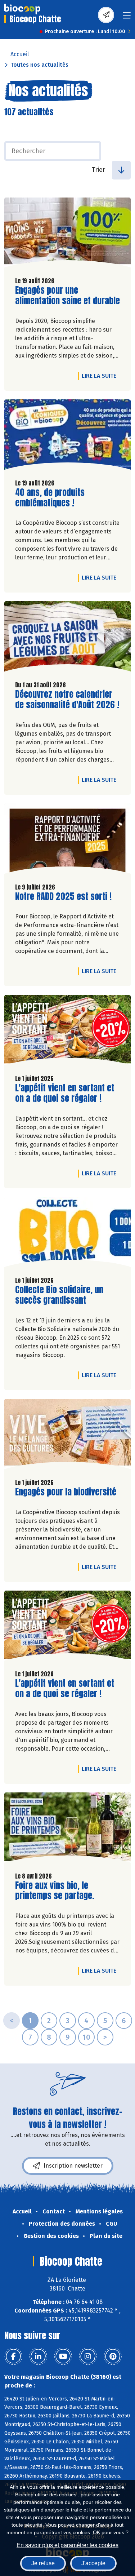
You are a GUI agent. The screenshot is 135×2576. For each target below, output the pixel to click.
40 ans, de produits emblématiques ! (56, 498)
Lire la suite (101, 376)
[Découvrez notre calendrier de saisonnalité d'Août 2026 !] (67, 638)
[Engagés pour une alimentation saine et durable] (67, 234)
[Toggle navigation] (127, 17)
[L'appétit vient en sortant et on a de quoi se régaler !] (67, 1032)
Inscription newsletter (73, 2166)
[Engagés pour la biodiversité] (67, 1436)
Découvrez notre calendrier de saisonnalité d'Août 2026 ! (67, 700)
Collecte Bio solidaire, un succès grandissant (59, 1295)
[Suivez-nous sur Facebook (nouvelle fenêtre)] (13, 2356)
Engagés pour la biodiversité (66, 1492)
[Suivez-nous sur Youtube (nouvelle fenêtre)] (63, 2356)
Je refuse (43, 2563)
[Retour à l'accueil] (22, 9)
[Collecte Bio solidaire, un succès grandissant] (67, 1234)
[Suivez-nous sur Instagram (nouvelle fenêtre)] (88, 2356)
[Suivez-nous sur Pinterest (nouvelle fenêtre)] (113, 2356)
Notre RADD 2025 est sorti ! (63, 897)
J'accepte (93, 2563)
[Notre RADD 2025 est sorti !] (67, 840)
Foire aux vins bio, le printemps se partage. (56, 1891)
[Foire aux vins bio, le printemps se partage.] (67, 1829)
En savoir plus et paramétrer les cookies (67, 2545)
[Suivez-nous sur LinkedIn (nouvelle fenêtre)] (38, 2356)
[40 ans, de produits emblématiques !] (67, 436)
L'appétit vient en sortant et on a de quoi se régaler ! (65, 1093)
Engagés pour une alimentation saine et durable (67, 296)
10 (86, 2037)
